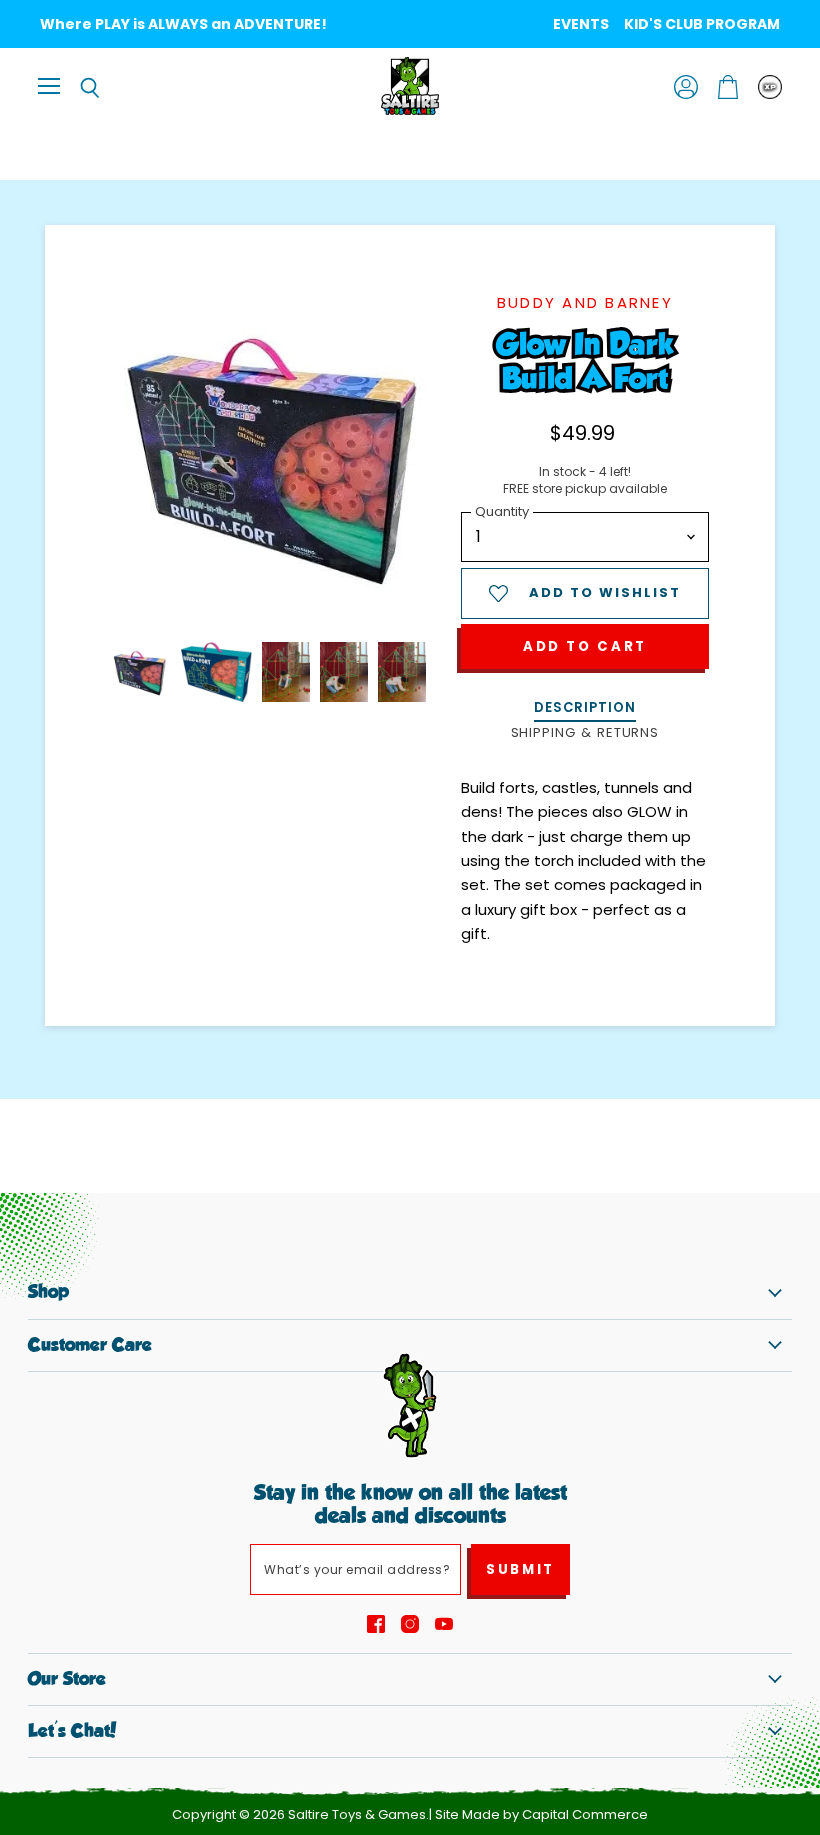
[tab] (585, 709)
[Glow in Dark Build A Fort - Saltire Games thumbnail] (141, 672)
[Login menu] (770, 87)
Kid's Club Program (702, 24)
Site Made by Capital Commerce (541, 1814)
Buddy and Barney (585, 302)
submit (520, 1569)
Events (581, 24)
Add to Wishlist (605, 592)
